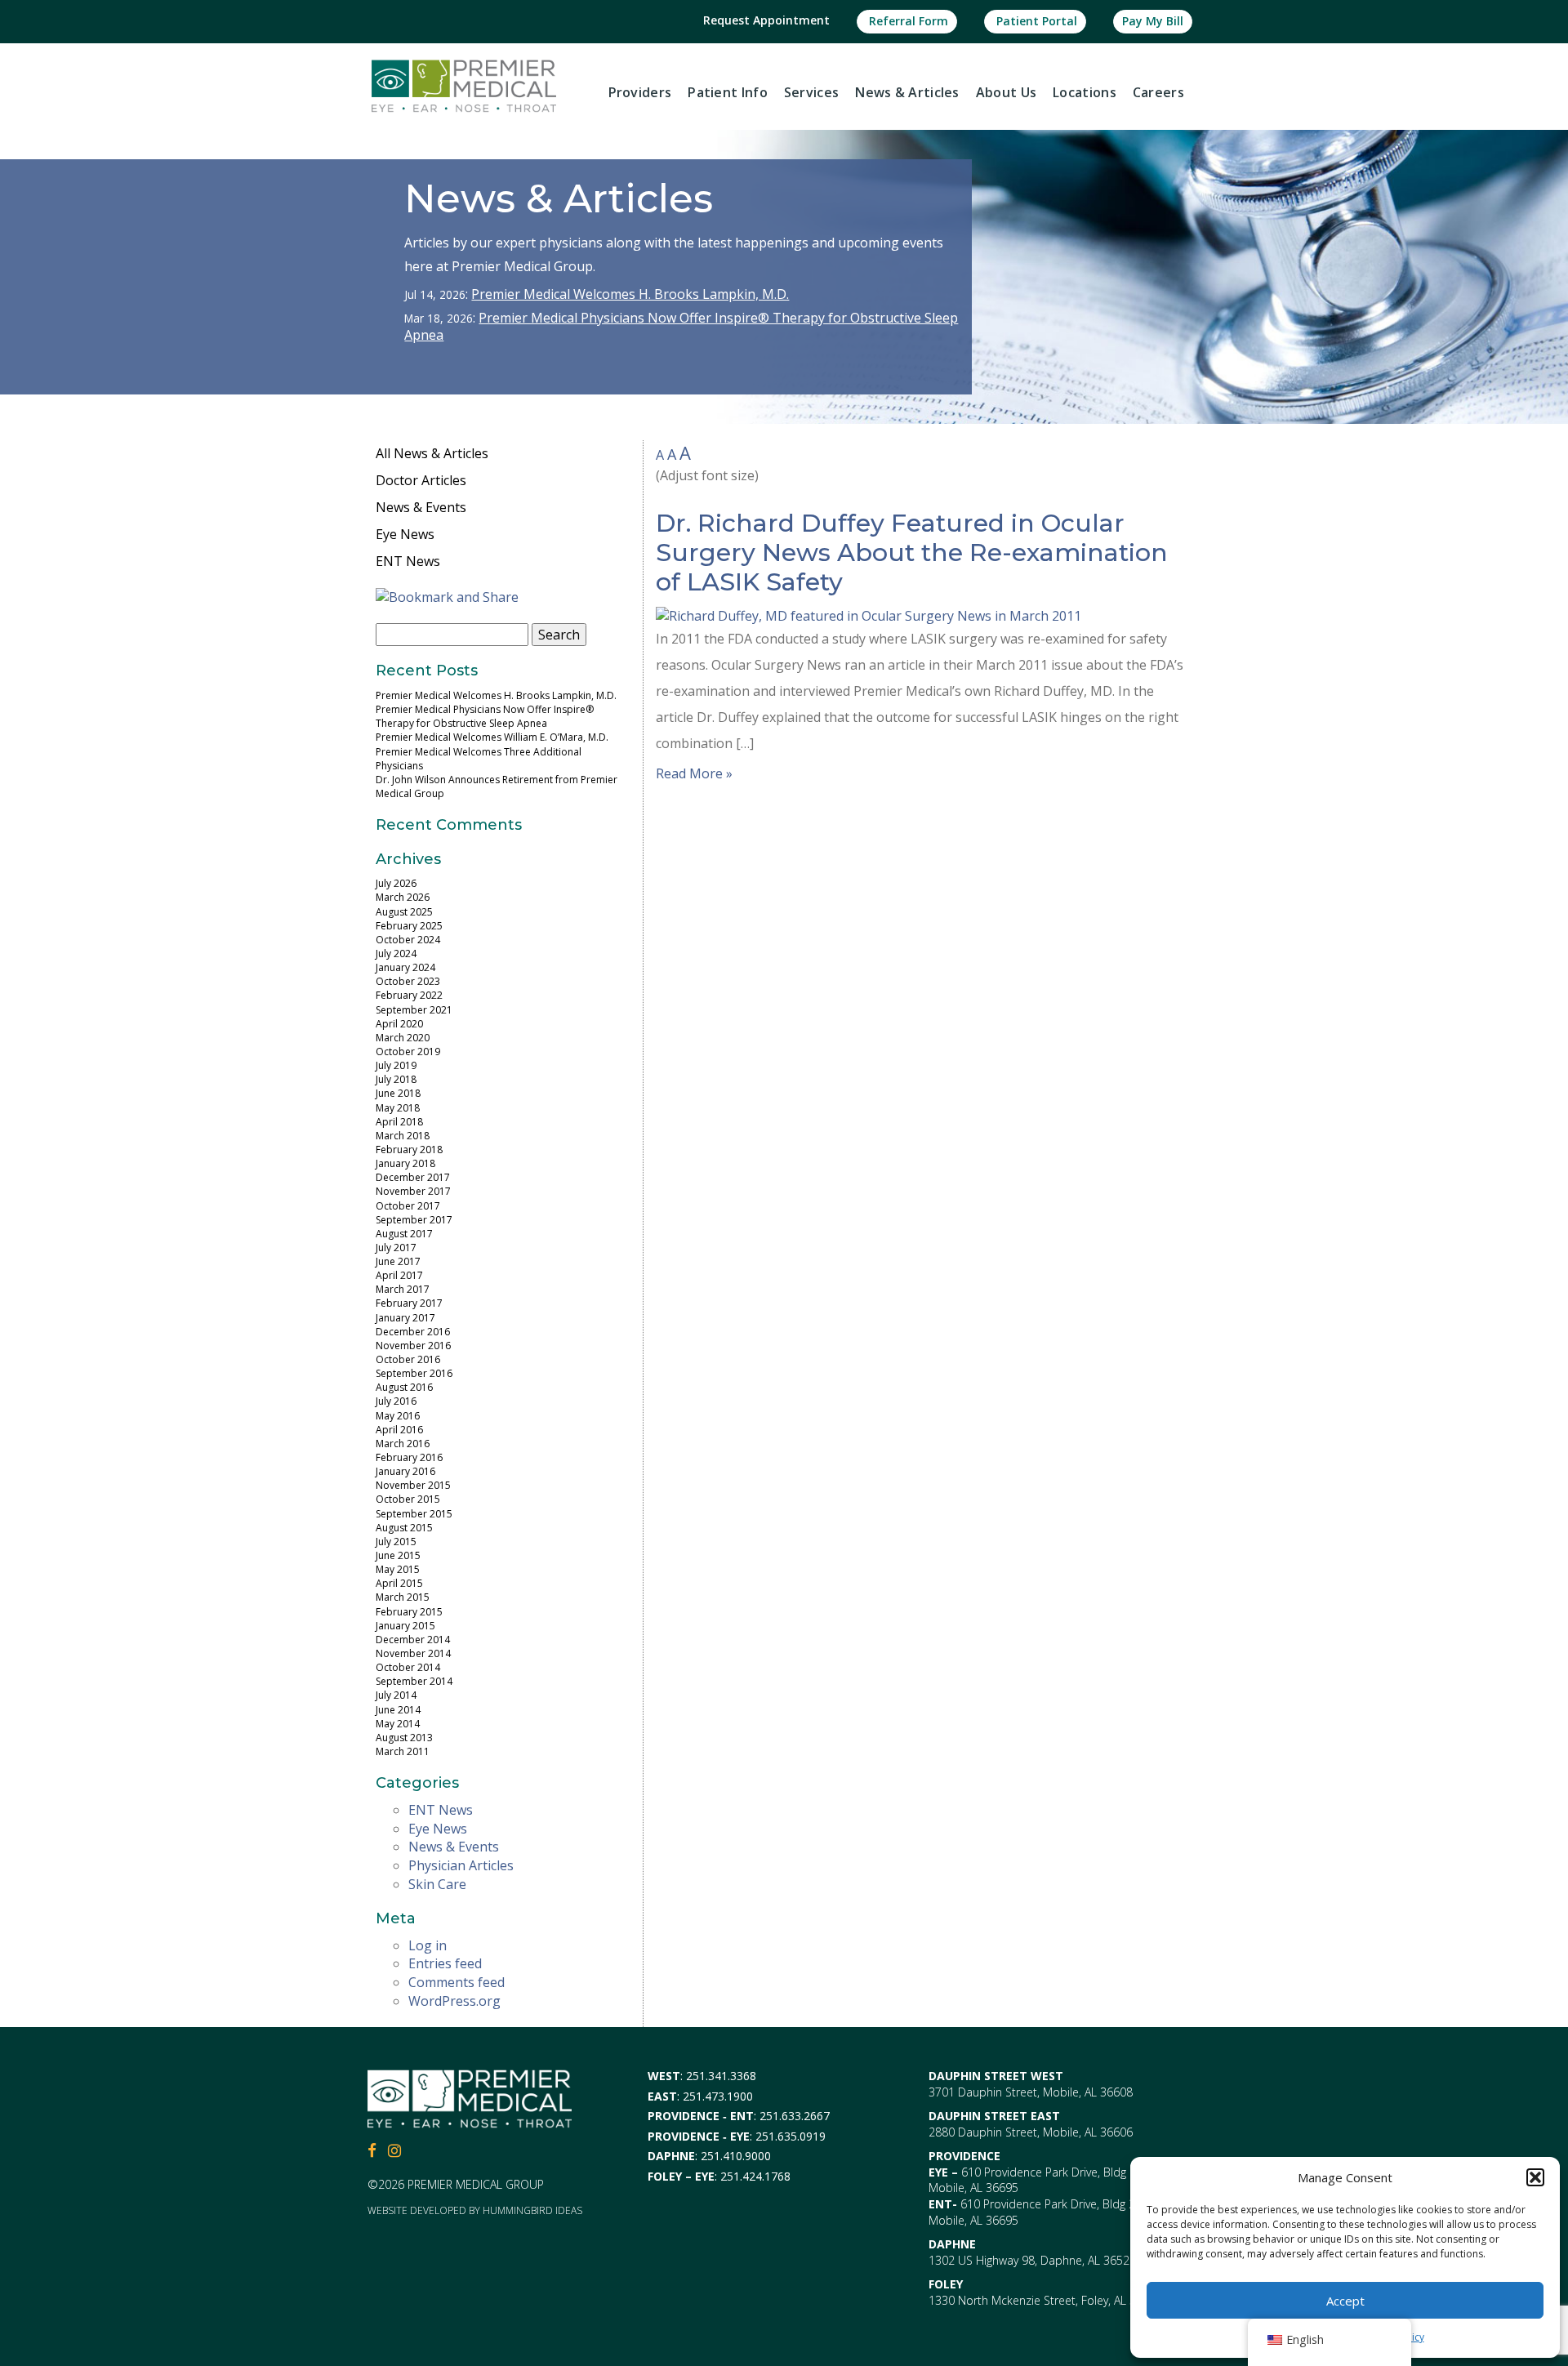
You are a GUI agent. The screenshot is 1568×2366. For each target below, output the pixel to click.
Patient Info (728, 92)
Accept (1345, 2301)
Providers (640, 92)
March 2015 (403, 1597)
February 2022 (409, 995)
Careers (1158, 92)
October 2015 (408, 1499)
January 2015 (405, 1626)
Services (811, 92)
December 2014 (413, 1640)
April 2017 (399, 1275)
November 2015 (413, 1485)
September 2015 (414, 1514)
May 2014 (398, 1724)
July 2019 (396, 1065)
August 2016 (404, 1387)
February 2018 (409, 1150)
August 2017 (404, 1234)
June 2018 (398, 1093)
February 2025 (409, 926)
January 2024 (405, 967)
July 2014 (396, 1695)
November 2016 (413, 1346)
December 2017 (413, 1177)
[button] (1535, 2177)
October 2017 (408, 1206)
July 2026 (396, 883)
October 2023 (408, 981)
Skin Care (437, 1884)
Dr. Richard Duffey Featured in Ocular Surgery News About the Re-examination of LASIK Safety (912, 553)
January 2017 (405, 1318)
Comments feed (457, 1982)
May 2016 (398, 1416)
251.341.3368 (721, 2076)
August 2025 (404, 912)
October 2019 (408, 1052)
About (1006, 92)
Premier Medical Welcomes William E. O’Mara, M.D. (492, 737)
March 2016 (403, 1444)
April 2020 (399, 1024)
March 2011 (403, 1751)
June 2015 (398, 1555)
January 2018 (405, 1163)
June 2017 (398, 1261)
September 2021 (414, 1010)
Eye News (405, 534)
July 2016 (396, 1401)
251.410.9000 (736, 2156)
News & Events (421, 507)
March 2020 (403, 1038)
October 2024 (408, 940)
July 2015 (396, 1542)
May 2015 (398, 1569)
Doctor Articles (421, 480)
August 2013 (404, 1738)
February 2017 (409, 1303)
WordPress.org (454, 2001)
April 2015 (399, 1583)
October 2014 (408, 1667)
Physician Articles (461, 1865)
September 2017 (414, 1220)
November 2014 (413, 1653)
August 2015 (404, 1528)
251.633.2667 (795, 2116)
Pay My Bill (1153, 21)
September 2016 (414, 1373)
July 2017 (396, 1248)
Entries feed (445, 1963)
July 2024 (396, 954)
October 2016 (408, 1359)
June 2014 (398, 1710)
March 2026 (403, 897)
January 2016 (405, 1471)
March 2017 (403, 1289)
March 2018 (403, 1136)
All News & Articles (432, 453)
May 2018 (398, 1108)
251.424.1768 (755, 2176)
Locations (1085, 92)
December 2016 (413, 1332)
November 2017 (413, 1191)
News (907, 92)
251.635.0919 (791, 2136)
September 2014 (414, 1681)
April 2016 (399, 1430)
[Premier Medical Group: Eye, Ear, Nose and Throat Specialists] (464, 85)
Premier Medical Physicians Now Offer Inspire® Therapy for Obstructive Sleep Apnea (681, 326)
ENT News (408, 561)
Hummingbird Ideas (532, 2210)
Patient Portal (1035, 21)
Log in (428, 1945)
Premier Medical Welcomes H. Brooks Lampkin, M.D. (630, 294)
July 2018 (396, 1079)
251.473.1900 (718, 2096)
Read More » (694, 773)
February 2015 (409, 1612)
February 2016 (409, 1457)
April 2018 (399, 1122)
